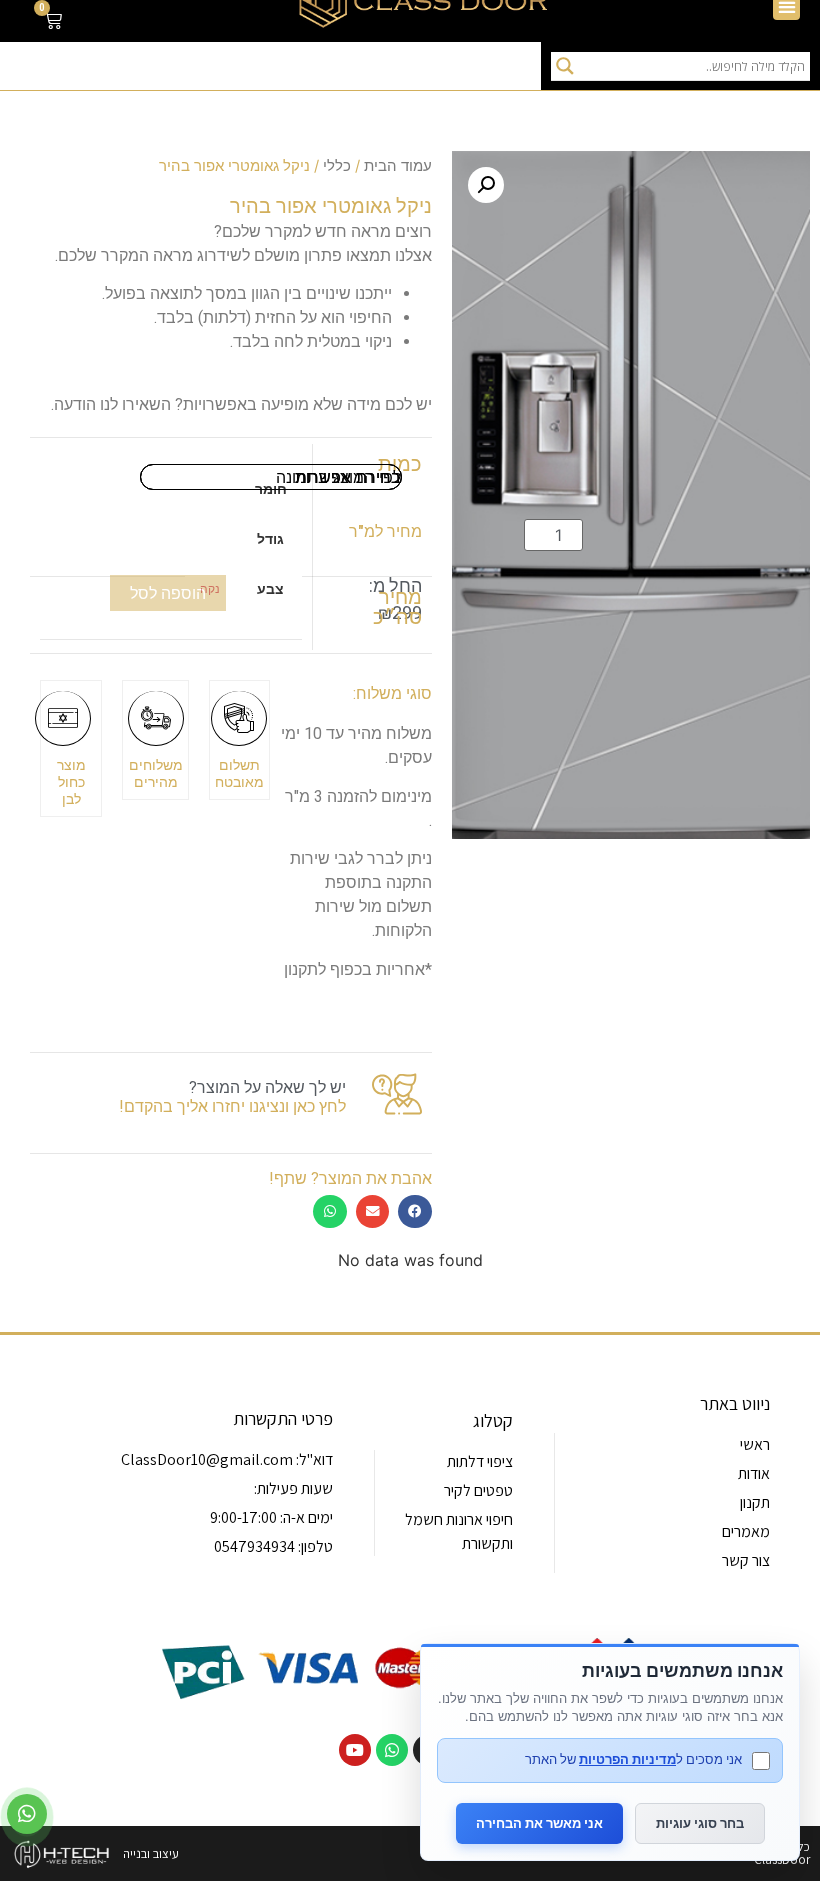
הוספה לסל (168, 593)
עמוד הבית (398, 166)
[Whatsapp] (392, 1750)
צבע (270, 589)
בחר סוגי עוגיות (700, 1823)
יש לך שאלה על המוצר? (267, 1087)
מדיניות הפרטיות (627, 1759)
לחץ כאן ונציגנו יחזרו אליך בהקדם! (232, 1106)
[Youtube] (355, 1750)
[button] (486, 185)
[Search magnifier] (565, 66)
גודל (270, 539)
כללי (337, 166)
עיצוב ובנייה (151, 1853)
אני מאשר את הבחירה (539, 1823)
